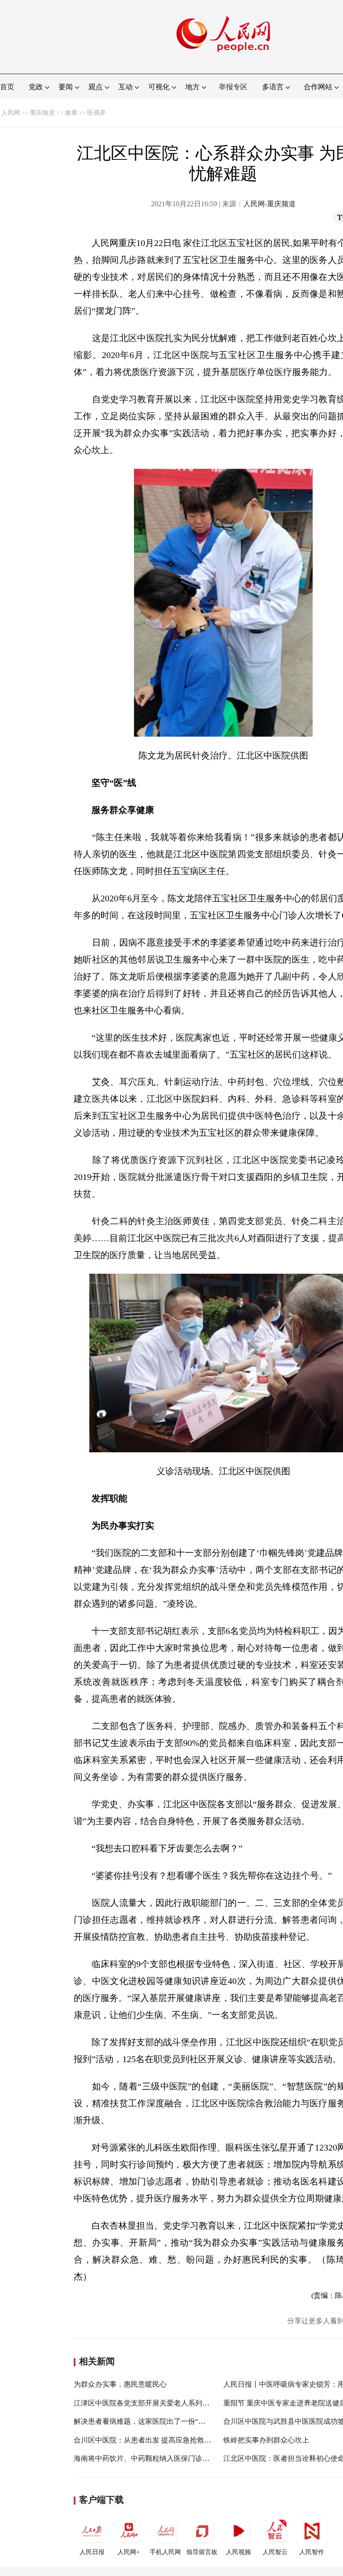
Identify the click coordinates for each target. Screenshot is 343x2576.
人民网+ (129, 2552)
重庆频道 (42, 113)
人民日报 (92, 2552)
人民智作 (312, 2552)
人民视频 (238, 2552)
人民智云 (275, 2552)
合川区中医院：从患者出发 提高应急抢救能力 (146, 2440)
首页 (7, 87)
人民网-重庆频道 (270, 204)
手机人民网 (165, 2552)
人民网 (11, 113)
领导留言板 (202, 2552)
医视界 (96, 113)
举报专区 (233, 87)
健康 (71, 113)
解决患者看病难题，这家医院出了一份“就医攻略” (152, 2421)
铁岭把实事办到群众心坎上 (266, 2440)
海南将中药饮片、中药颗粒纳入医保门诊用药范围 (152, 2458)
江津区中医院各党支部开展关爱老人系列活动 (145, 2403)
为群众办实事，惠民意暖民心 (120, 2384)
